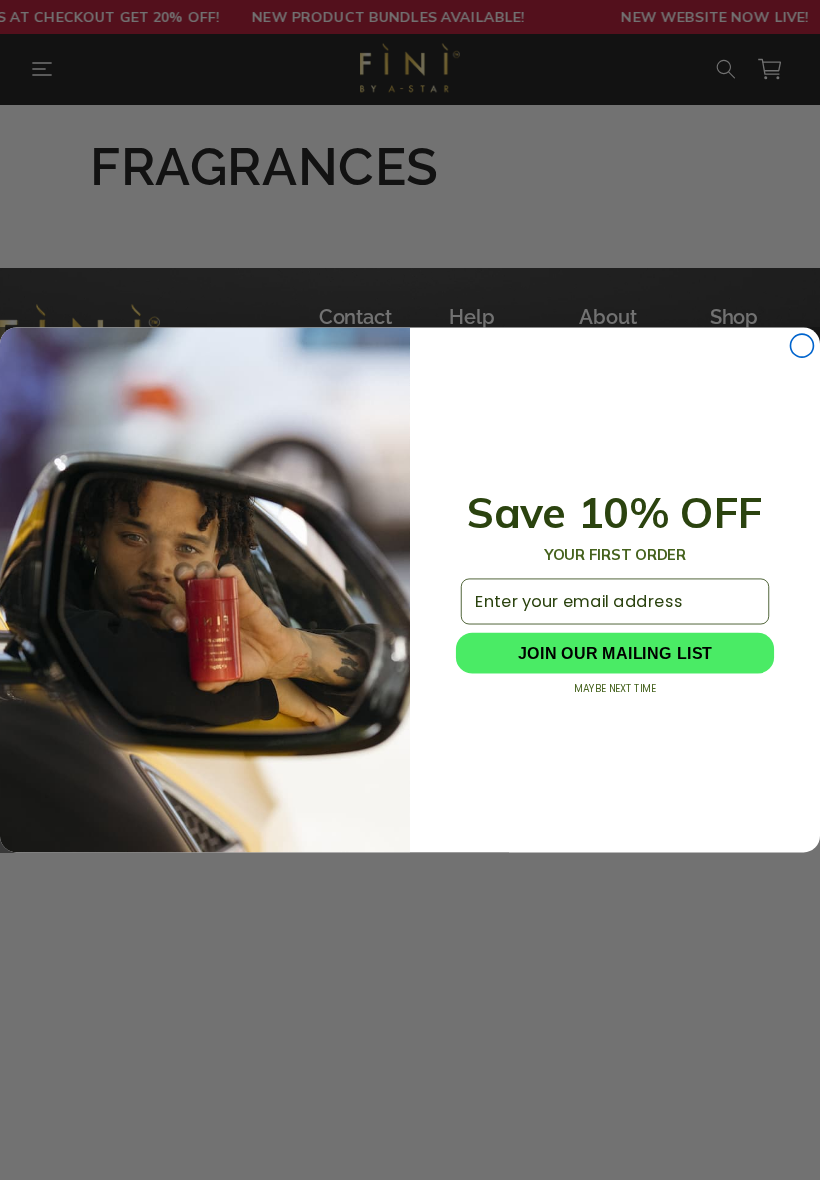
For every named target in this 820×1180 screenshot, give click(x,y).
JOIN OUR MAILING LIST (615, 653)
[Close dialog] (801, 345)
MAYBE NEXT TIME (614, 688)
